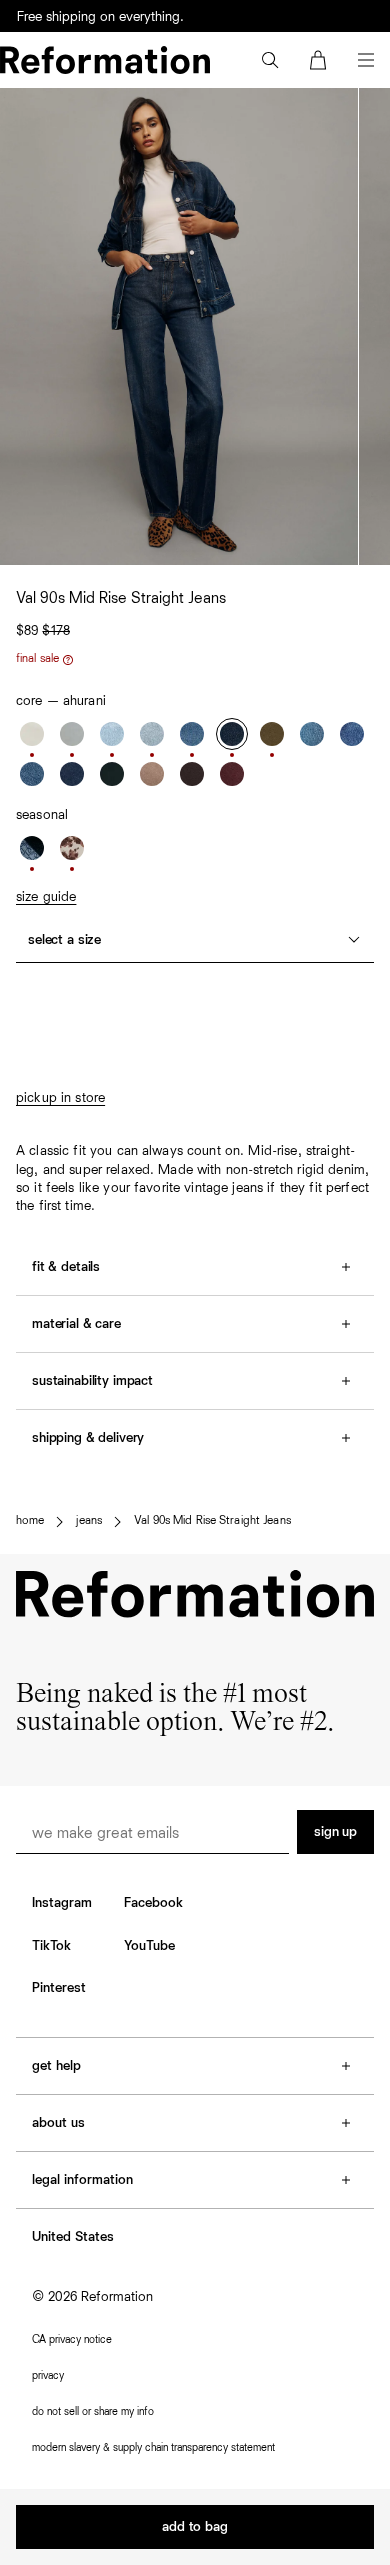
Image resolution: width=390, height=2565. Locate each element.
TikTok (51, 1946)
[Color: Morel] (152, 774)
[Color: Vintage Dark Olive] (272, 734)
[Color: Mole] (192, 774)
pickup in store (60, 1098)
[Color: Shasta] (72, 734)
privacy (48, 2375)
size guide (46, 897)
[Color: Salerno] (312, 734)
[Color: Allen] (152, 734)
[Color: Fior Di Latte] (32, 734)
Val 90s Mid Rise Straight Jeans (212, 1521)
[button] (270, 60)
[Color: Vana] (112, 774)
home (30, 1521)
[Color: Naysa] (192, 734)
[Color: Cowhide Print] (72, 848)
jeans (89, 1521)
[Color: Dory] (112, 734)
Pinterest (59, 1988)
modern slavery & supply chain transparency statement (153, 2447)
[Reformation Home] (105, 60)
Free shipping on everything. (100, 24)
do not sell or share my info (93, 2411)
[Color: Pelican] (32, 774)
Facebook (153, 1903)
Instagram (62, 1903)
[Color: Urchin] (232, 774)
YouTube (149, 1946)
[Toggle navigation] (366, 60)
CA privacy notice (72, 2339)
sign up (335, 1832)
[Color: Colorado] (352, 734)
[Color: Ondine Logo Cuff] (32, 848)
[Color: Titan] (72, 774)
